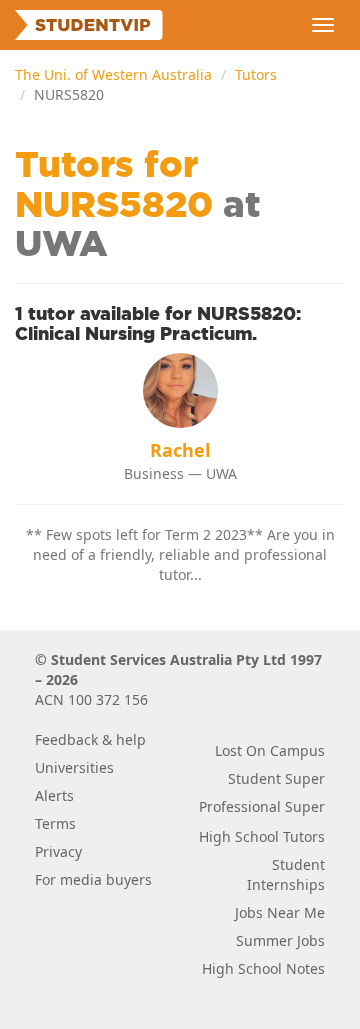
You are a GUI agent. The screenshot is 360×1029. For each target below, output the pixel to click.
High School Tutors (262, 836)
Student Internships (286, 874)
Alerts (54, 795)
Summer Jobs (280, 940)
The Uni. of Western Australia (113, 74)
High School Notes (263, 968)
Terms (55, 823)
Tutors (256, 74)
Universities (74, 767)
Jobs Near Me (280, 912)
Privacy (58, 851)
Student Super (276, 778)
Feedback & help (90, 739)
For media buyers (93, 879)
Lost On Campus (270, 750)
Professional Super (262, 806)
